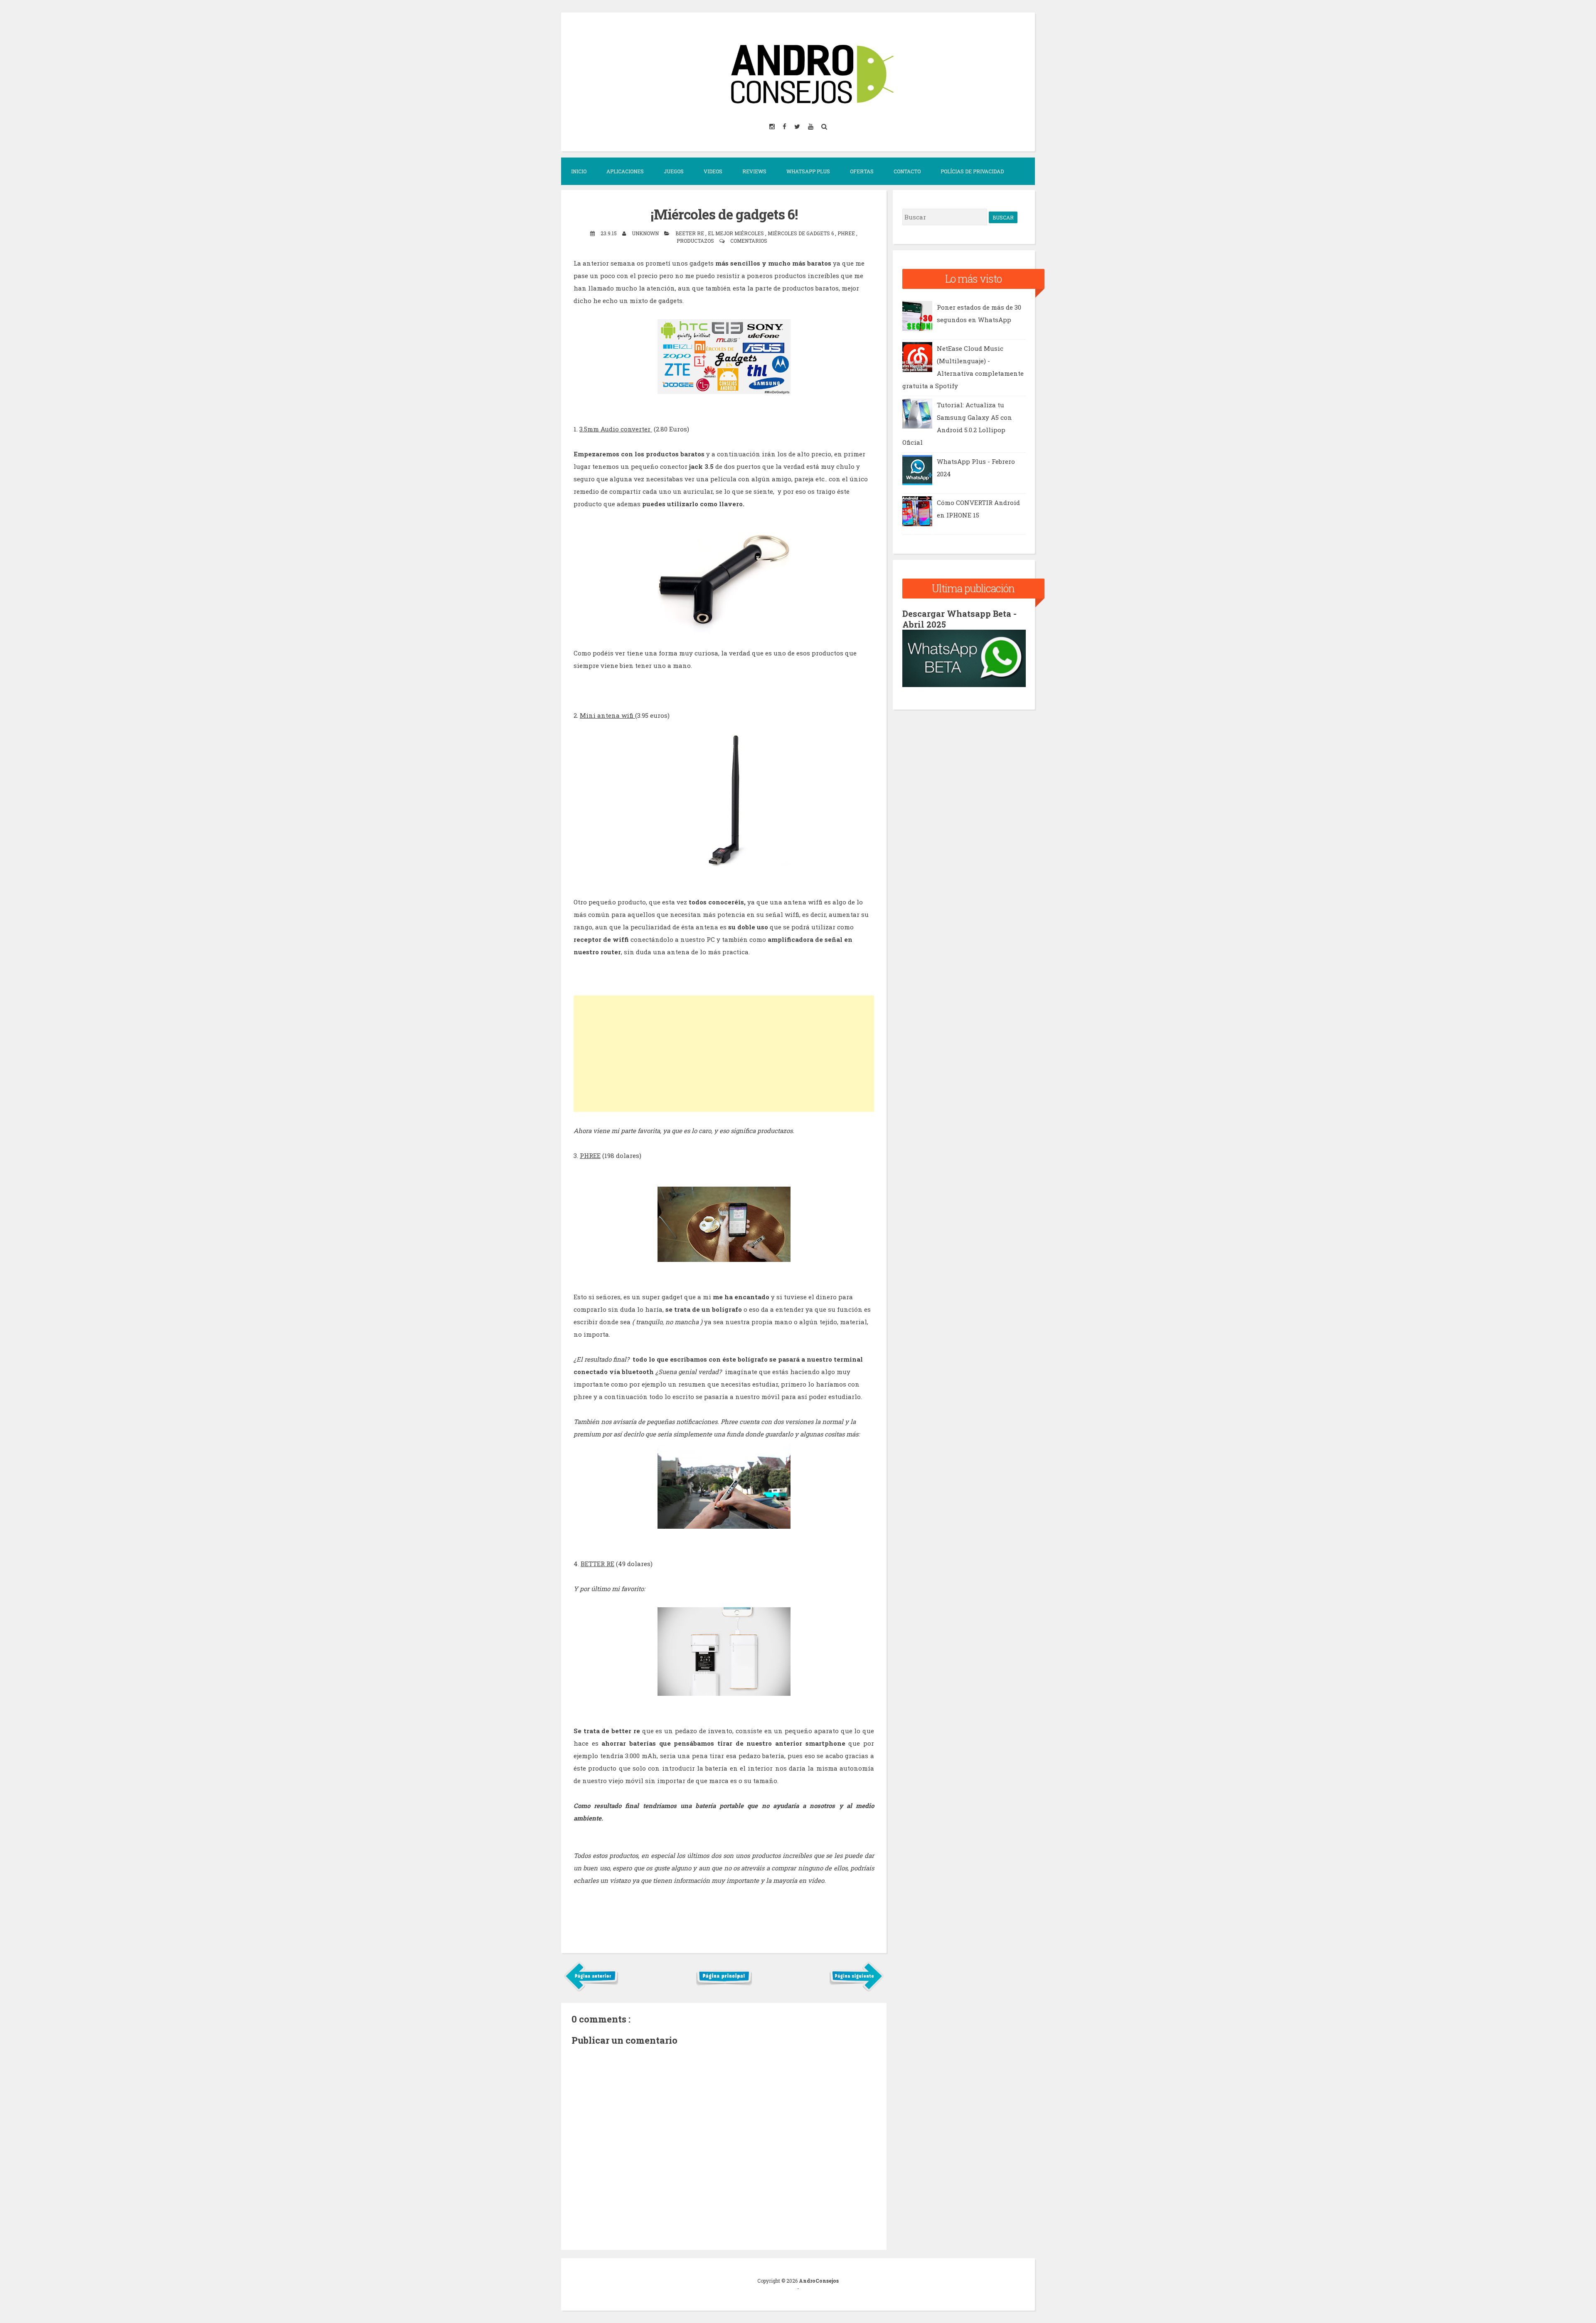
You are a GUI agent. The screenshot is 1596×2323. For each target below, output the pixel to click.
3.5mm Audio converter (616, 429)
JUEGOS (674, 171)
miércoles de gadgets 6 (801, 233)
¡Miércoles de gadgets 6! (724, 214)
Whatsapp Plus (808, 171)
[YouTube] (811, 126)
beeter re (690, 233)
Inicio (579, 171)
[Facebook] (785, 126)
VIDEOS (713, 171)
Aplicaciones (625, 171)
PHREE (590, 1155)
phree (847, 233)
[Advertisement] (724, 1054)
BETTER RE (597, 1564)
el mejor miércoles (736, 233)
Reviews (754, 171)
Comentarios (749, 241)
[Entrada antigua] (856, 1990)
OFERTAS (862, 171)
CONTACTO (907, 171)
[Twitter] (798, 126)
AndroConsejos (819, 2281)
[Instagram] (773, 126)
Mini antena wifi (607, 715)
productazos (696, 241)
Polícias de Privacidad (972, 171)
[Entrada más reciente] (591, 1990)
